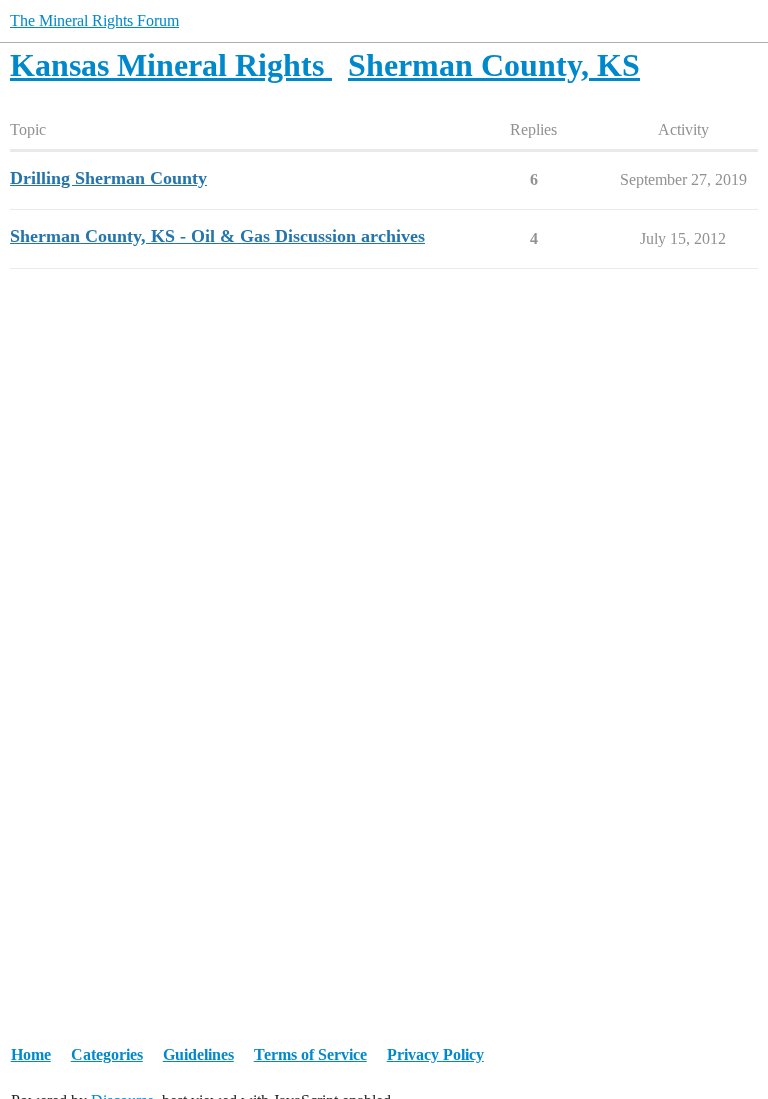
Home (31, 1054)
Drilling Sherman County (108, 178)
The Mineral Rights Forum (94, 20)
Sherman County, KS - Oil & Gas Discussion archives (217, 236)
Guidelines (198, 1054)
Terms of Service (310, 1054)
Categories (107, 1054)
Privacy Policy (435, 1054)
